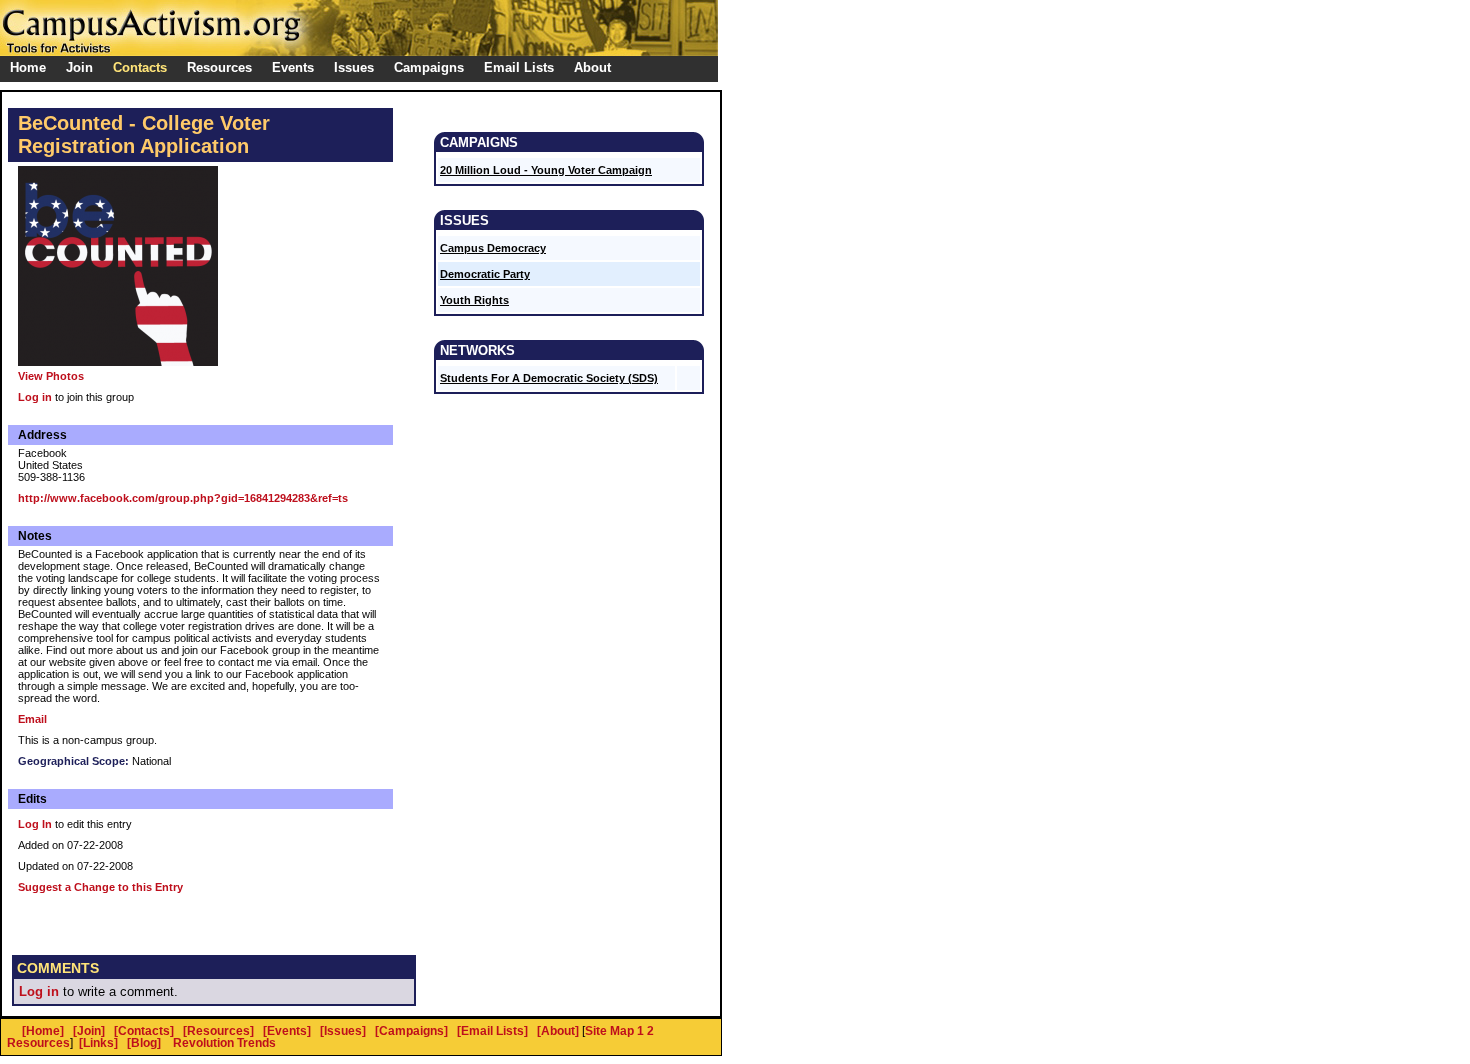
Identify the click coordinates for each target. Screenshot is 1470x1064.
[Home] (43, 1031)
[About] (558, 1031)
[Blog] (144, 1043)
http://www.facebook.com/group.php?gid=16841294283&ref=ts (183, 498)
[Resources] (218, 1031)
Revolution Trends (224, 1043)
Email (32, 719)
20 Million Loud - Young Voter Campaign (546, 170)
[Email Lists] (492, 1031)
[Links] (98, 1043)
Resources (38, 1043)
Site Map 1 (614, 1031)
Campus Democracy (493, 248)
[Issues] (343, 1031)
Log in (35, 397)
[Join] (89, 1031)
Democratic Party (485, 274)
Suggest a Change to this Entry (100, 887)
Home (28, 67)
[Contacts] (144, 1031)
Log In (35, 824)
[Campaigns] (411, 1031)
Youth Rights (474, 300)
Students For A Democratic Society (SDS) (549, 378)
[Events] (287, 1031)
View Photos (51, 376)
